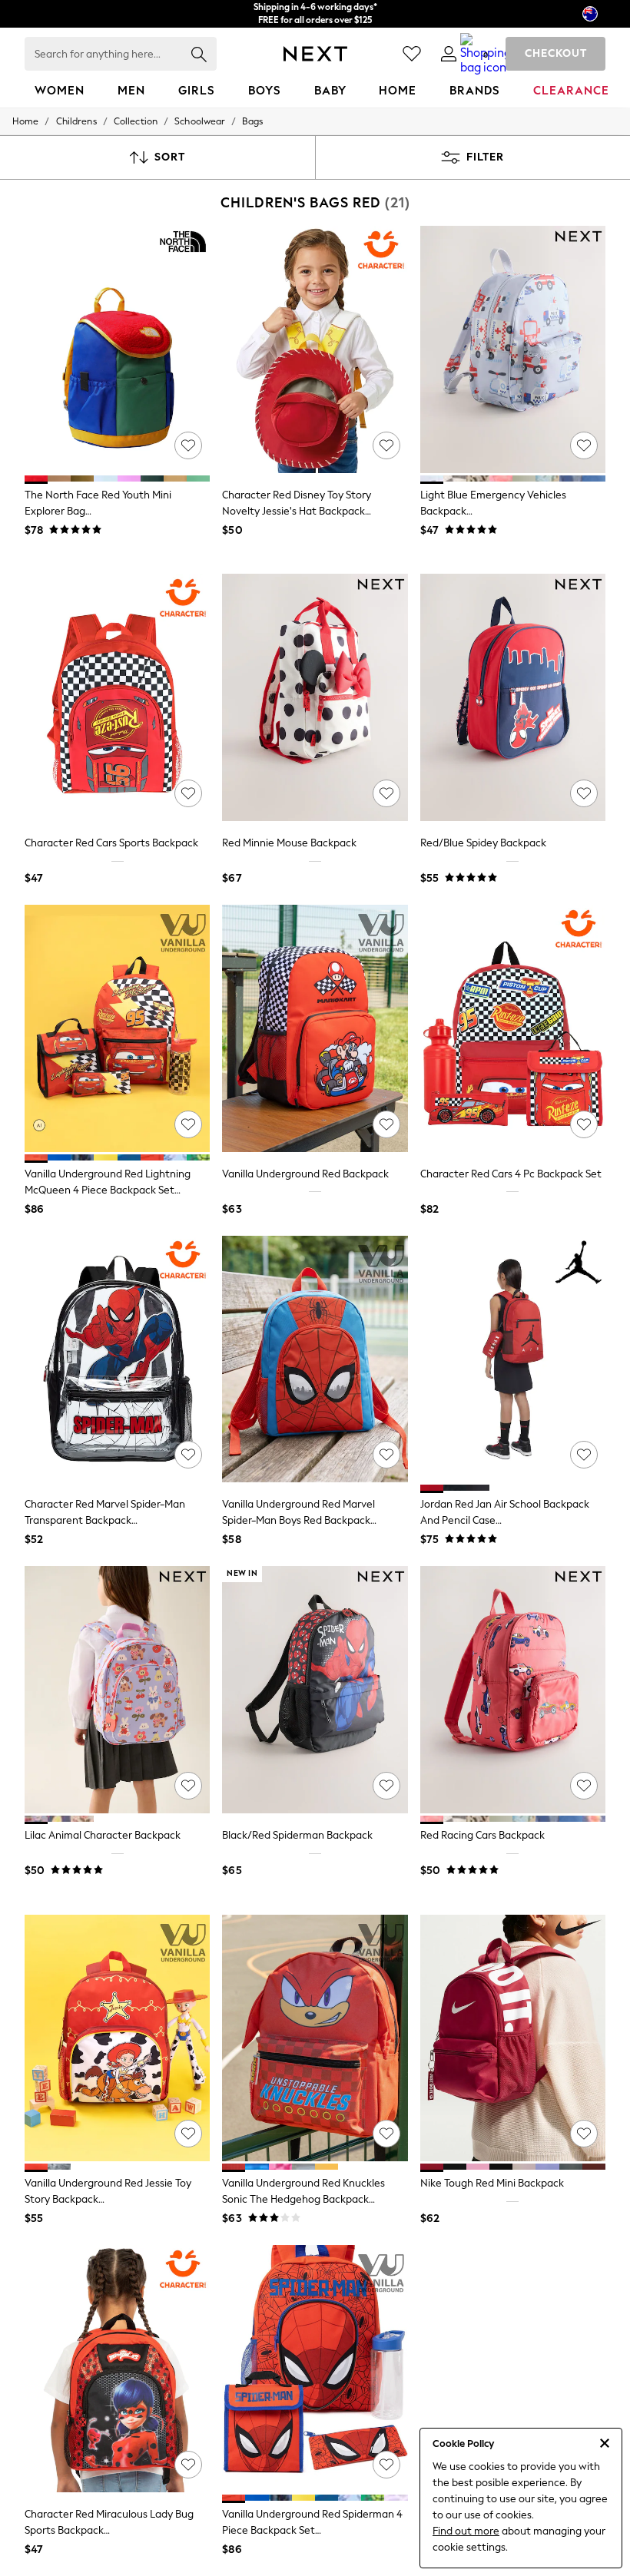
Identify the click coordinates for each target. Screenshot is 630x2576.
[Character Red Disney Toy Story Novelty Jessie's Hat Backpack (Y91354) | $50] (315, 349)
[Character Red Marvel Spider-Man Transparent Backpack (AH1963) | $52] (117, 1359)
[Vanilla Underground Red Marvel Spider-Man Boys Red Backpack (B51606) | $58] (315, 1359)
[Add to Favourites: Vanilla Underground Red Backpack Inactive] (386, 1124)
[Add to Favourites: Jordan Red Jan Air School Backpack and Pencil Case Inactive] (584, 1455)
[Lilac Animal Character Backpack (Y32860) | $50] (117, 1690)
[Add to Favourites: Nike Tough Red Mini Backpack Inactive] (584, 2134)
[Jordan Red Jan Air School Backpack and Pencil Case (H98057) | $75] (513, 1359)
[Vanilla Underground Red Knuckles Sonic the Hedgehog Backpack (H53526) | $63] (315, 2038)
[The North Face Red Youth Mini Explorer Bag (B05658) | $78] (117, 349)
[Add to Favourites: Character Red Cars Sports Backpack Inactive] (188, 793)
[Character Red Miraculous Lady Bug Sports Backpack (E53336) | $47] (117, 2369)
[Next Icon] (315, 54)
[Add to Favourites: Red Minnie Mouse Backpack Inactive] (386, 793)
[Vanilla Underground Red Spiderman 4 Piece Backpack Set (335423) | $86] (315, 2369)
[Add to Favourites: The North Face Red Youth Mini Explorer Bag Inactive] (188, 445)
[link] (449, 54)
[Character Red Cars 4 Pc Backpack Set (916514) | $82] (513, 1028)
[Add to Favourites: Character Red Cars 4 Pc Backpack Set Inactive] (584, 1124)
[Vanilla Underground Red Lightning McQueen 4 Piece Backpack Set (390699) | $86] (117, 1028)
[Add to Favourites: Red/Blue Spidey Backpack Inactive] (584, 793)
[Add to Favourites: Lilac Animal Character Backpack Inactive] (188, 1786)
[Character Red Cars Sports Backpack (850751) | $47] (117, 697)
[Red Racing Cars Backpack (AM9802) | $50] (513, 1690)
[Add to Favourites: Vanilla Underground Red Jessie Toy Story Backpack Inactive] (188, 2134)
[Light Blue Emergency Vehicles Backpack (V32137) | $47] (513, 349)
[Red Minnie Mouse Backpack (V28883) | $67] (315, 697)
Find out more (466, 2531)
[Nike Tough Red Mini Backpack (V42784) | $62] (513, 2038)
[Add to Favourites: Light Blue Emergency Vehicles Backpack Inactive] (584, 445)
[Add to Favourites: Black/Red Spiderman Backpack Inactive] (386, 1786)
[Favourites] (412, 54)
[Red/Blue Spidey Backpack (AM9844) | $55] (513, 697)
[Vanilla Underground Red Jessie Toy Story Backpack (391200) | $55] (117, 2038)
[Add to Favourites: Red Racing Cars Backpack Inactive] (584, 1786)
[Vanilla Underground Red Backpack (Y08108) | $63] (315, 1028)
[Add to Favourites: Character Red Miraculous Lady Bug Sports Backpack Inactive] (188, 2465)
